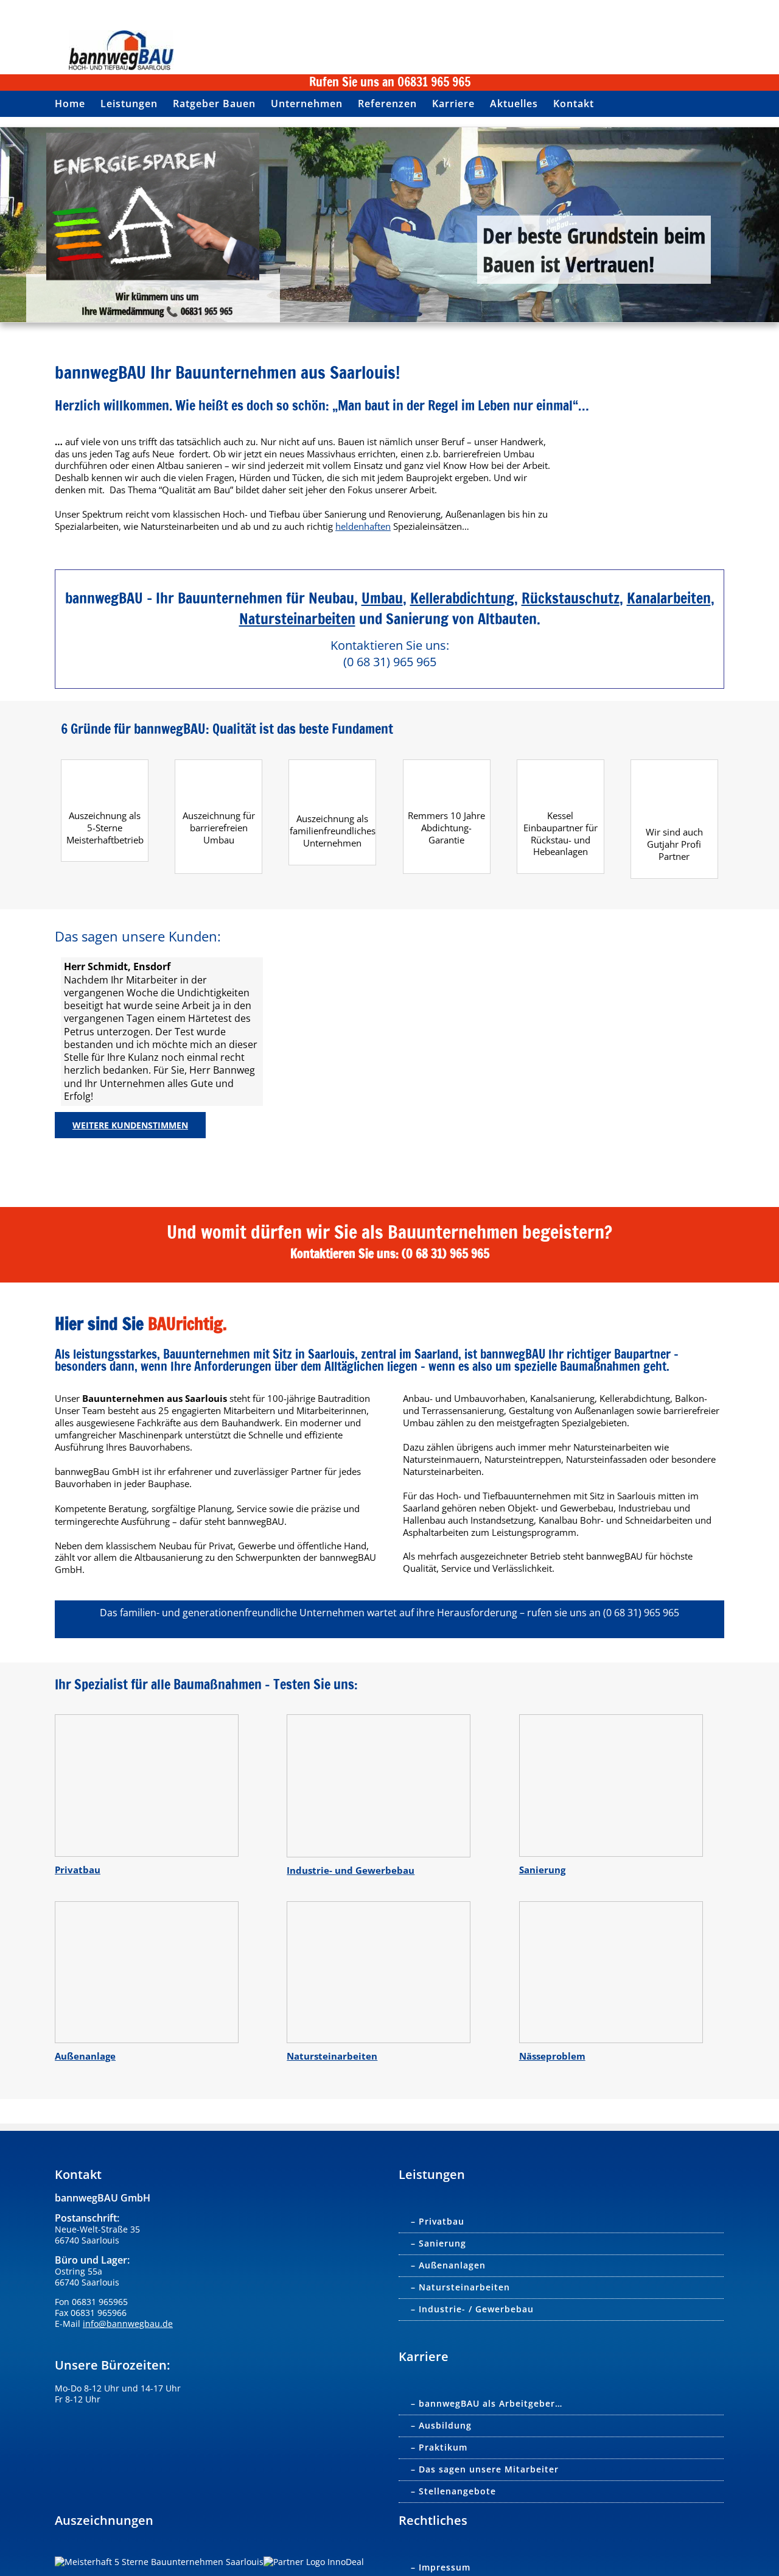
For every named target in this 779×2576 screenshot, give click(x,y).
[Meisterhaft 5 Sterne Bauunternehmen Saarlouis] (105, 767)
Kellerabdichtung (462, 598)
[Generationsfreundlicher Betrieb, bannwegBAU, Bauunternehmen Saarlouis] (218, 767)
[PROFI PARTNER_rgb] (674, 767)
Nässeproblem (552, 2056)
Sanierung (542, 1870)
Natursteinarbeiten (297, 619)
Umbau (382, 598)
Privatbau (78, 1870)
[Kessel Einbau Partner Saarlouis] (561, 767)
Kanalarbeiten (669, 598)
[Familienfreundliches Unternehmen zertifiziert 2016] (332, 767)
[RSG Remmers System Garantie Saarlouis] (447, 767)
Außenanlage (85, 2056)
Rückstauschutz (571, 598)
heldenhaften (363, 526)
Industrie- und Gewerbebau (351, 1870)
